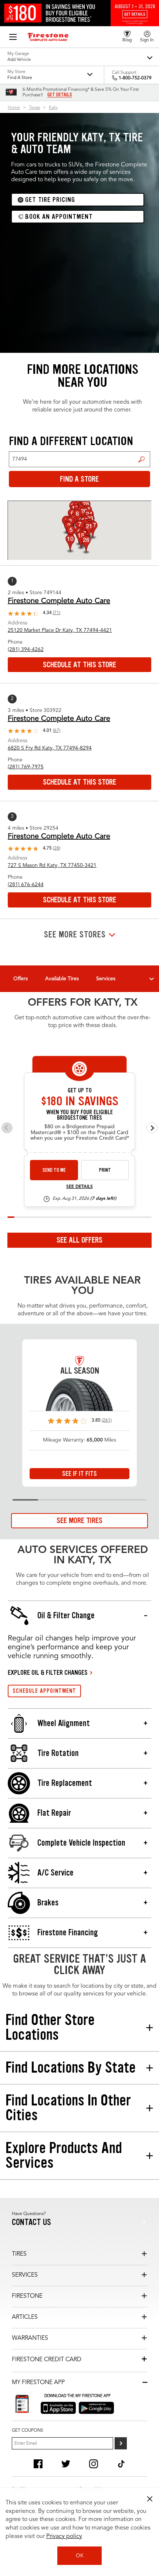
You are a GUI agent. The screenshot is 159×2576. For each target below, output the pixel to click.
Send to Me (54, 1170)
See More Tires (79, 1521)
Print (105, 1170)
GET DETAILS (60, 95)
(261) (107, 1420)
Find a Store (142, 459)
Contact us (31, 2222)
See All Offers (79, 1240)
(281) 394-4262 (26, 650)
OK (80, 2556)
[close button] (150, 2499)
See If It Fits (79, 1474)
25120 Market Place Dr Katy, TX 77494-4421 (60, 630)
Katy (53, 108)
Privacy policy (64, 2537)
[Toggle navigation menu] (152, 979)
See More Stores (75, 935)
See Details (79, 1187)
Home (14, 108)
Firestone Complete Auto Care (59, 601)
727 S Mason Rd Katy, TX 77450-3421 (52, 865)
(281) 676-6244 (26, 885)
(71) (57, 613)
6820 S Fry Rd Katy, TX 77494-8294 (50, 748)
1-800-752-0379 (135, 78)
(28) (57, 848)
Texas (34, 108)
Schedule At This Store (79, 665)
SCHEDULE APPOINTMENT (44, 1691)
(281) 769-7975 (26, 767)
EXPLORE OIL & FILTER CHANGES (48, 1673)
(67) (57, 731)
